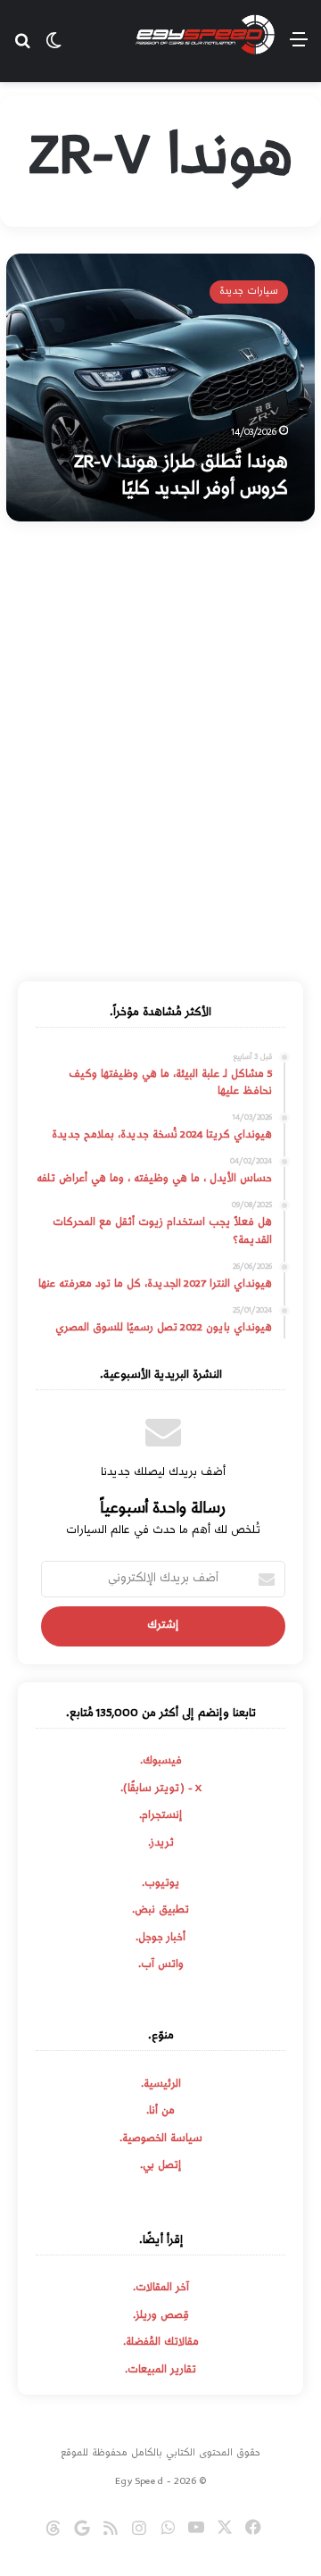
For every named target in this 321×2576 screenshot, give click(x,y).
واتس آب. (161, 1965)
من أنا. (160, 2112)
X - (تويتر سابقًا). (161, 1789)
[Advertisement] (160, 754)
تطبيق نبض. (160, 1911)
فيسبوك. (161, 1762)
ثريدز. (161, 1844)
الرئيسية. (161, 2085)
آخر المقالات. (161, 2288)
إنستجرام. (160, 1816)
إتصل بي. (160, 2166)
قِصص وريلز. (161, 2316)
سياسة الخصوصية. (161, 2139)
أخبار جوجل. (160, 1938)
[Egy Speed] (205, 35)
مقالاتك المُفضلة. (161, 2343)
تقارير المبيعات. (160, 2371)
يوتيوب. (160, 1884)
